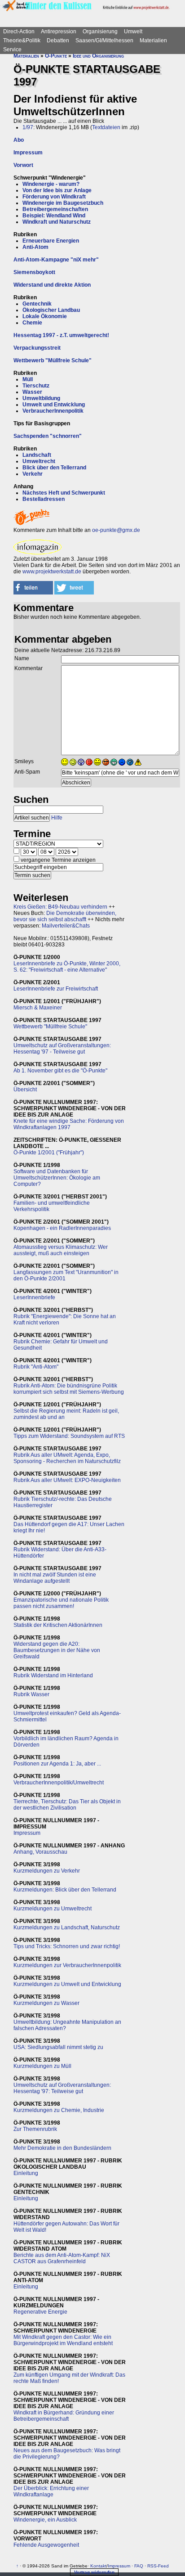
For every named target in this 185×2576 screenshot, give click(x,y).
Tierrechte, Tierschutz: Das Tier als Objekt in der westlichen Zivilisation (67, 1805)
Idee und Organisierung (98, 56)
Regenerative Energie (40, 2312)
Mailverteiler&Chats (66, 926)
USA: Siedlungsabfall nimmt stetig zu (58, 2047)
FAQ (139, 2566)
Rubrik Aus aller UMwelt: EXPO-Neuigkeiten (67, 1480)
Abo (19, 140)
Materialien (153, 41)
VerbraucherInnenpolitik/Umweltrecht (59, 1783)
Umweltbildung (41, 398)
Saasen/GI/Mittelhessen (104, 41)
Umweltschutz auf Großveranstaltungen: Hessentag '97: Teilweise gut (62, 2088)
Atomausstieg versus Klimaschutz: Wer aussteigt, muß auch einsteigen (61, 1250)
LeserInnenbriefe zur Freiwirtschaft (56, 989)
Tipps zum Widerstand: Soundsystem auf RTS (69, 1436)
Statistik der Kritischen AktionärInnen (58, 1625)
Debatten (58, 41)
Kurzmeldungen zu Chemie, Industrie (59, 2110)
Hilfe (57, 818)
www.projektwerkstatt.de (52, 572)
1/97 (28, 127)
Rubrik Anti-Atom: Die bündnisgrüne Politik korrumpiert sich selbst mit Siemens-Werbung (69, 1389)
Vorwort (23, 165)
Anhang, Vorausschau (40, 1852)
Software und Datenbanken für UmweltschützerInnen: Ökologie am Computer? (57, 1178)
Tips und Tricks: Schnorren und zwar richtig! (67, 1946)
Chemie (32, 323)
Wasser (32, 392)
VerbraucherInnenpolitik (53, 411)
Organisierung (100, 32)
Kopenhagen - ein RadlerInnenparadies (62, 1228)
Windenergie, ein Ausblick (45, 2520)
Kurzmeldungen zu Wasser (46, 2003)
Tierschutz (36, 386)
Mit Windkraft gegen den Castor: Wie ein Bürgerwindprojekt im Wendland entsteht (63, 2340)
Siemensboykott (34, 272)
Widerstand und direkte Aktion (52, 285)
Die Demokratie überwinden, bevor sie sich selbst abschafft (65, 916)
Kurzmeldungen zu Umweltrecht (53, 1909)
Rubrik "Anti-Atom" (36, 1367)
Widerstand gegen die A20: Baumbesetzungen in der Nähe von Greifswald (57, 1650)
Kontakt (98, 2566)
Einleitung (26, 2173)
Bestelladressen (44, 499)
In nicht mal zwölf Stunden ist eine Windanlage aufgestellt (55, 1578)
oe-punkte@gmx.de (116, 530)
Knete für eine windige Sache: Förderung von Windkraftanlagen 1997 (69, 1124)
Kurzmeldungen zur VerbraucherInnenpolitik (67, 1965)
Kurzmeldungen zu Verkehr (47, 1871)
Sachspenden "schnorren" (48, 436)
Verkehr (33, 474)
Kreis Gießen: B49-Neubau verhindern (60, 907)
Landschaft (37, 455)
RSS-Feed (158, 2566)
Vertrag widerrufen (94, 2572)
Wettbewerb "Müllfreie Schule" (53, 360)
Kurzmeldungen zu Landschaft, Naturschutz (67, 1927)
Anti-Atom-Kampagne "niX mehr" (56, 260)
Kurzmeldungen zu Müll (42, 2066)
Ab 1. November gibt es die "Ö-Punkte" (60, 1071)
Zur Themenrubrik (35, 2129)
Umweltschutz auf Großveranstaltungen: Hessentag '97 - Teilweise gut (62, 1049)
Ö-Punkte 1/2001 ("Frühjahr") (49, 1153)
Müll (28, 379)
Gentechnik (37, 304)
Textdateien (106, 127)
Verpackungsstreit (37, 348)
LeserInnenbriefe (34, 1297)
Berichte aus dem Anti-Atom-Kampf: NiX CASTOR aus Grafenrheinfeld (62, 2258)
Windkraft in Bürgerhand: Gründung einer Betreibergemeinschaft (64, 2416)
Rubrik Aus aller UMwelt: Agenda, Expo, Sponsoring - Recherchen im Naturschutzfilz (67, 1458)
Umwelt (133, 32)
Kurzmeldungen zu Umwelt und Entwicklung (67, 1984)
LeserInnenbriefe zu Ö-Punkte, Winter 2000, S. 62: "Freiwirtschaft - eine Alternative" (67, 967)
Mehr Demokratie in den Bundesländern (62, 2148)
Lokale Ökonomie (45, 316)
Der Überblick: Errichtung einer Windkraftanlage (51, 2491)
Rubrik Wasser (31, 1694)
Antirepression (59, 32)
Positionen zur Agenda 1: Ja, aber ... (57, 1764)
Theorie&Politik (22, 41)
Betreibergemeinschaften (55, 209)
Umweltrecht (39, 461)
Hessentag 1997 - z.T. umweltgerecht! (61, 335)
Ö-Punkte (56, 56)
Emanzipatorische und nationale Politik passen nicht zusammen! (61, 1603)
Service (12, 50)
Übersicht (25, 1090)
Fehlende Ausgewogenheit (46, 2545)
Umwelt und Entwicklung (54, 405)
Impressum (28, 153)
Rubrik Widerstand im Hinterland (53, 1675)
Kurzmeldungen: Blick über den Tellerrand (65, 1890)
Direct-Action (19, 32)
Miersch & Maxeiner (38, 1008)
